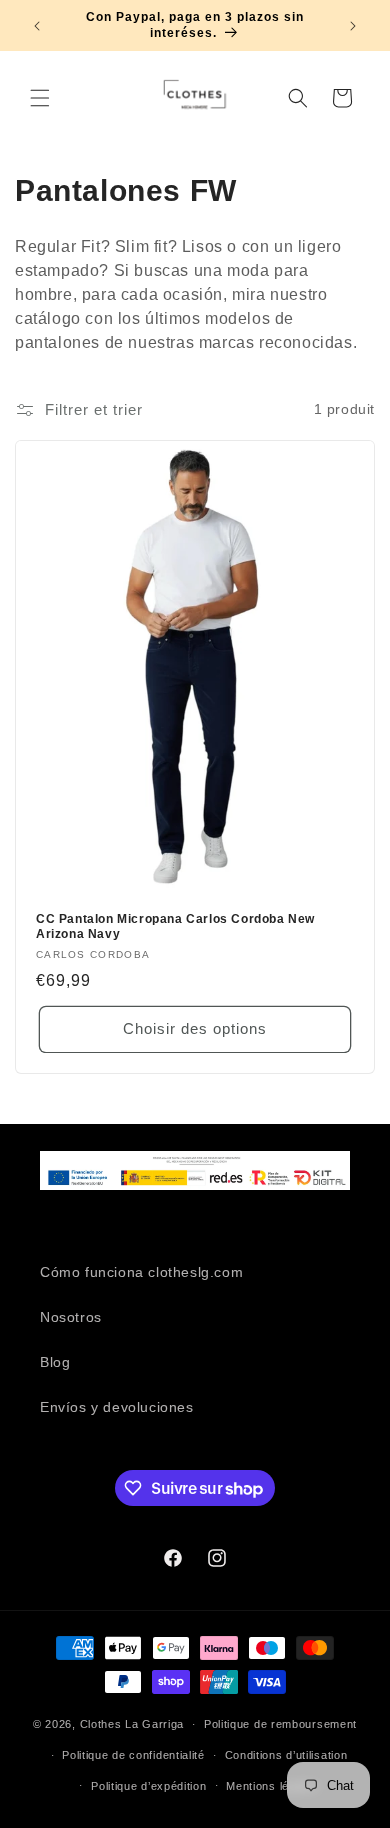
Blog (55, 1362)
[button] (40, 98)
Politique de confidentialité (133, 1755)
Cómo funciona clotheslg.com (141, 1272)
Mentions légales (272, 1786)
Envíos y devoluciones (117, 1407)
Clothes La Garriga (132, 1724)
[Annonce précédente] (37, 26)
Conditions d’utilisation (286, 1755)
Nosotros (71, 1317)
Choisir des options (195, 1028)
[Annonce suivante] (353, 26)
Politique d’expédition (148, 1786)
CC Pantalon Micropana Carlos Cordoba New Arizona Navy (175, 926)
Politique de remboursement (280, 1724)
